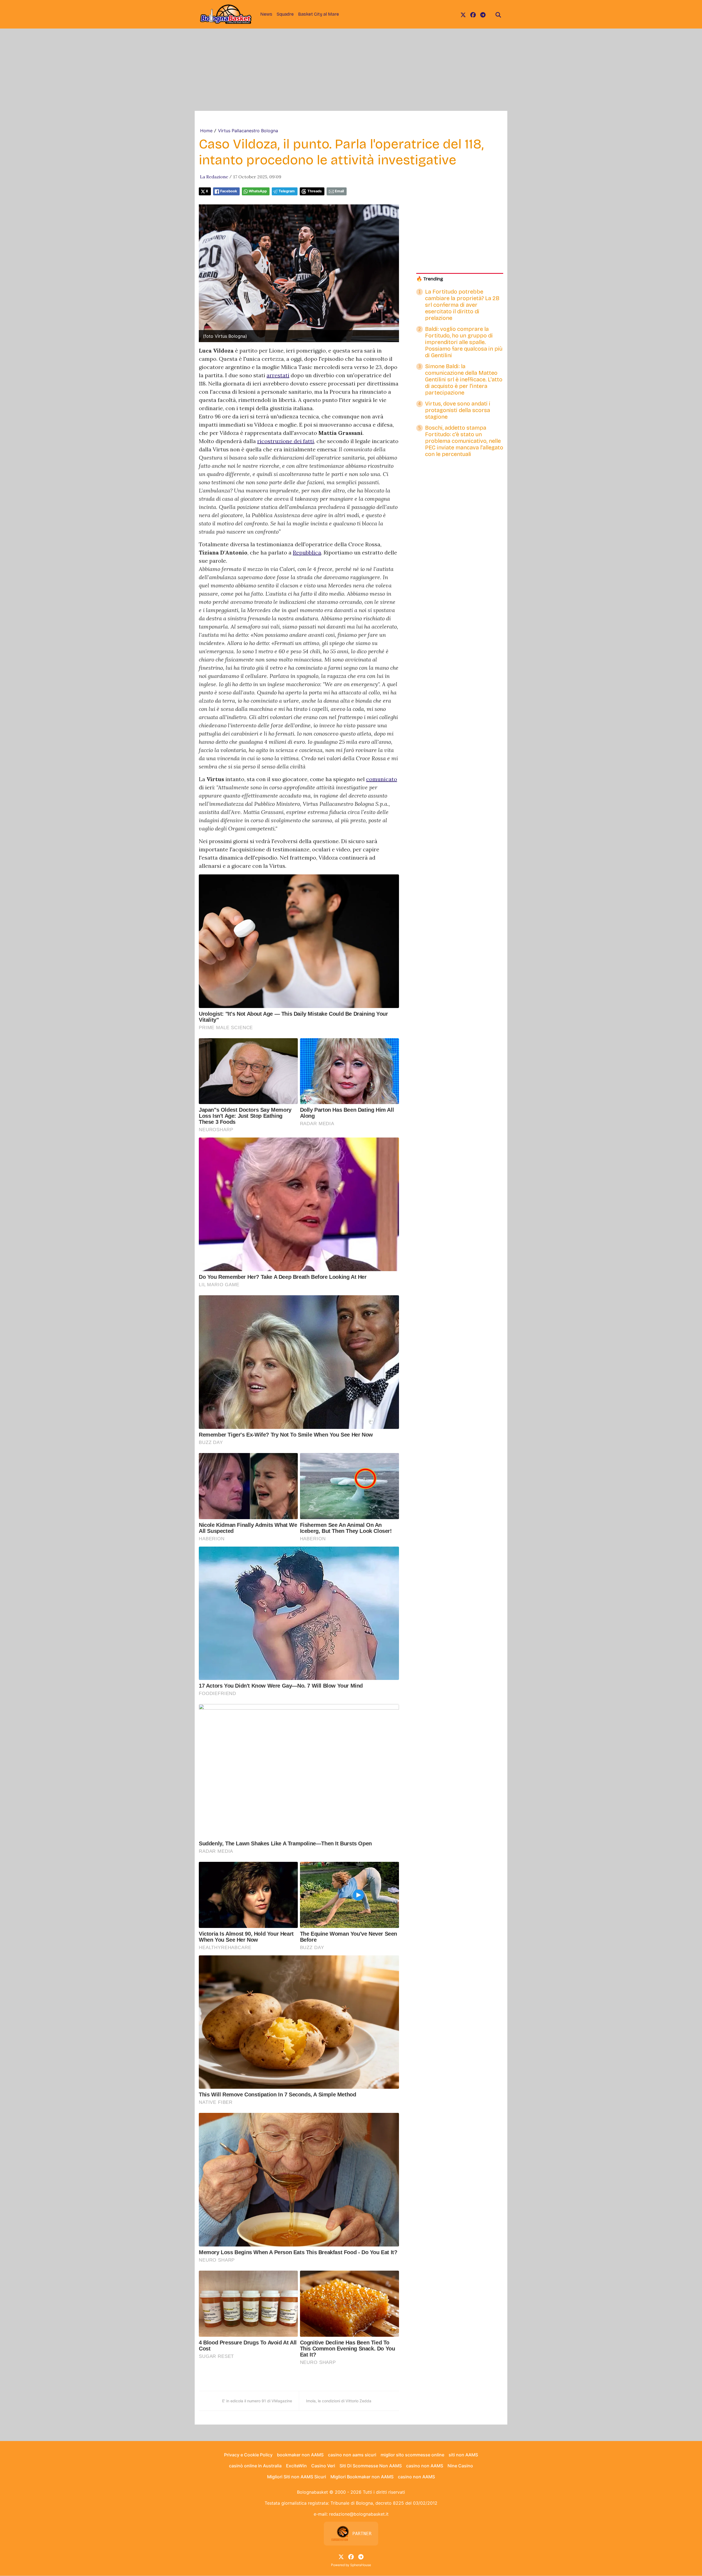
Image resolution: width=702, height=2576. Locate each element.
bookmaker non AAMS (300, 2455)
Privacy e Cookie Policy (248, 2455)
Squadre (285, 14)
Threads (315, 191)
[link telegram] (483, 14)
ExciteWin (296, 2466)
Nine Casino (460, 2466)
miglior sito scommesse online (412, 2455)
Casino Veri (323, 2466)
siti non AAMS (463, 2455)
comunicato (382, 779)
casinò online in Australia (255, 2466)
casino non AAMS (425, 2466)
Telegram (287, 191)
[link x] (463, 14)
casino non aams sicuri (352, 2455)
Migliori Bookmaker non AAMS (362, 2477)
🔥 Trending (430, 279)
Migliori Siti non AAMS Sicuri (297, 2477)
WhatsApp (258, 191)
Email (339, 191)
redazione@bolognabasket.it (359, 2514)
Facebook (229, 191)
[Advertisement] (351, 70)
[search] (498, 14)
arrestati (278, 375)
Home (206, 131)
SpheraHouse (361, 2565)
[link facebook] (473, 14)
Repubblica (307, 552)
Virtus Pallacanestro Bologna (248, 131)
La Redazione (214, 177)
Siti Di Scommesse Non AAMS (371, 2466)
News (266, 14)
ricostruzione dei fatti (286, 441)
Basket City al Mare (319, 14)
